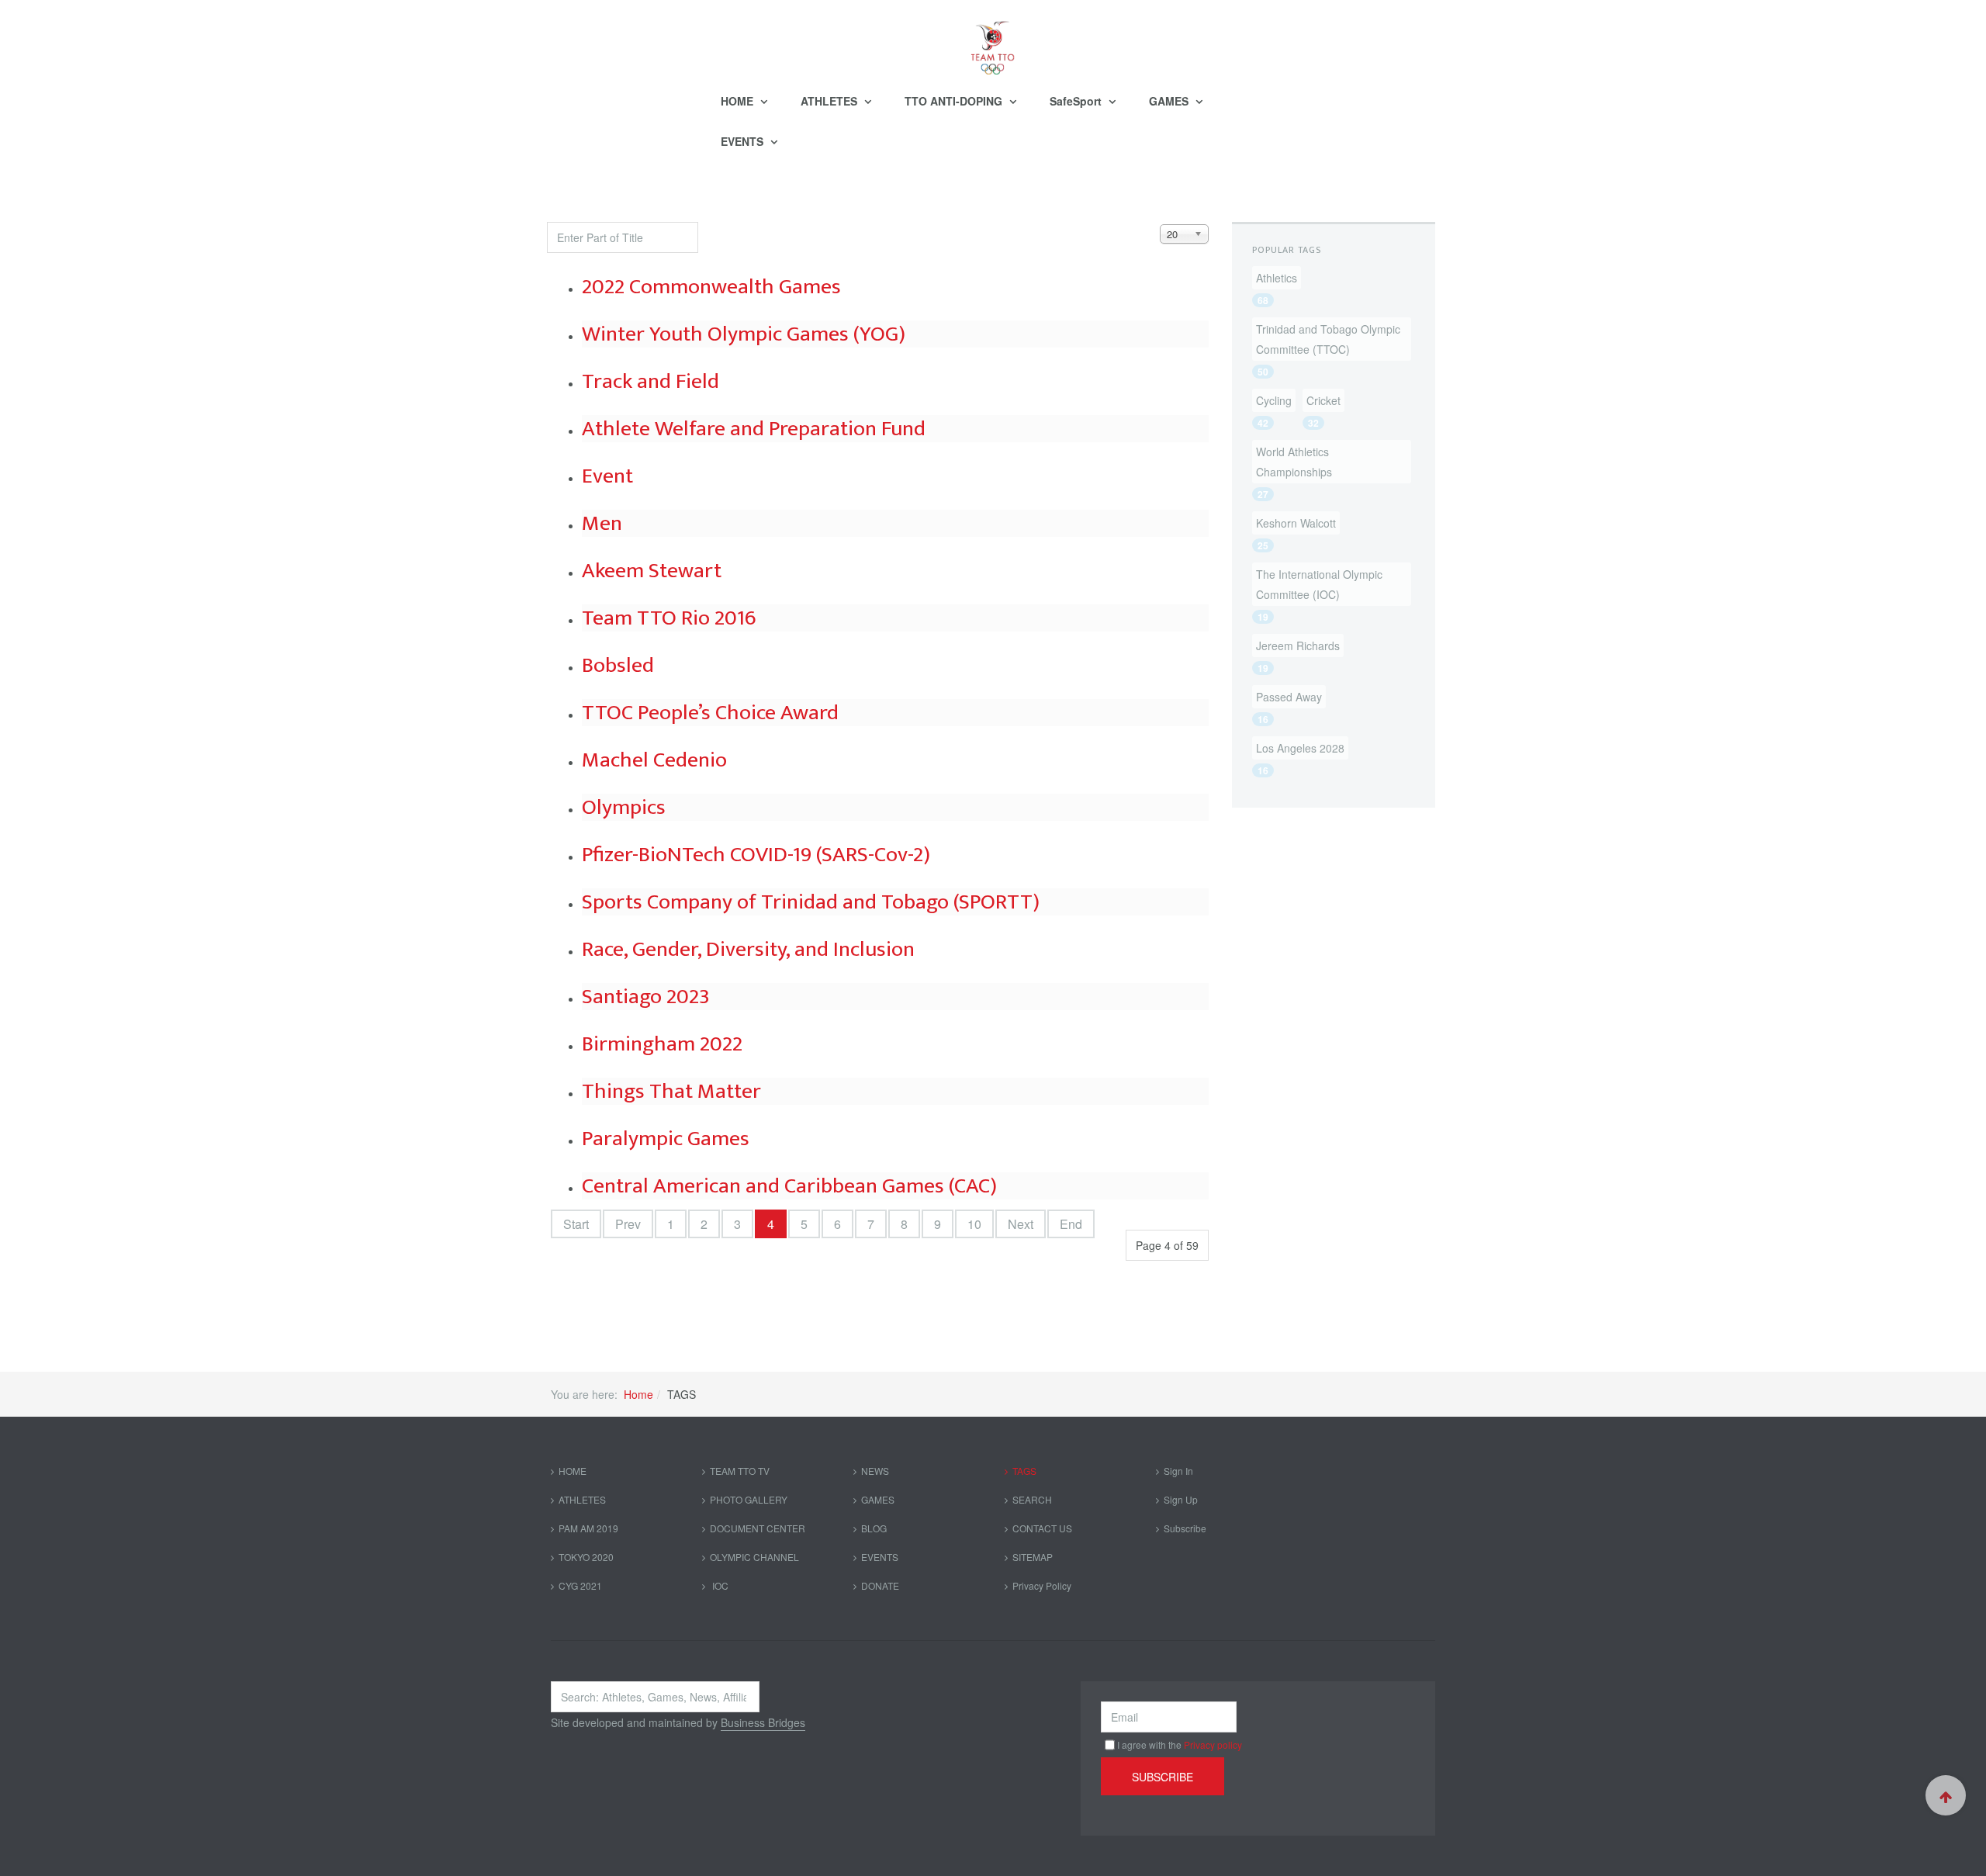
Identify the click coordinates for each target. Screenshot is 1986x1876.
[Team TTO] (993, 40)
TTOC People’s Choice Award (710, 713)
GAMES (1170, 101)
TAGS (1024, 1471)
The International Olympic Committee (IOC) (1319, 584)
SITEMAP (1033, 1557)
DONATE (880, 1585)
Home (638, 1394)
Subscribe (1185, 1528)
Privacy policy (1213, 1744)
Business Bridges (763, 1722)
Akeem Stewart (652, 571)
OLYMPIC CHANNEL (754, 1557)
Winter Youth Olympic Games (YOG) (744, 334)
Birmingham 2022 (662, 1044)
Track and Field (650, 381)
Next (1021, 1224)
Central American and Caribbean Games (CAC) (789, 1186)
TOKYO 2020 (586, 1557)
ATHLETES (830, 101)
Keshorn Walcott (1296, 523)
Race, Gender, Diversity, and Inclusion (748, 949)
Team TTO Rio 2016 (669, 618)
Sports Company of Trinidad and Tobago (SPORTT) (811, 902)
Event (607, 476)
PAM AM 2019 (588, 1528)
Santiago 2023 (646, 997)
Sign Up (1181, 1499)
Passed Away (1289, 697)
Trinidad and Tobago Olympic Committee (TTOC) (1328, 339)
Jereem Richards (1298, 646)
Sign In (1178, 1471)
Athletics (1277, 278)
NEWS (875, 1471)
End (1071, 1224)
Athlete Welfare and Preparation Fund (754, 429)
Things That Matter (671, 1091)
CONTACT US (1042, 1528)
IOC (719, 1585)
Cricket (1323, 400)
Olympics (624, 807)
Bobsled (618, 665)
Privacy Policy (1042, 1585)
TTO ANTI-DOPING (955, 101)
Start (576, 1224)
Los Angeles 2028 (1300, 748)
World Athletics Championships (1294, 462)
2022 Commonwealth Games (711, 287)
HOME (739, 101)
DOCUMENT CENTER (758, 1528)
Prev (628, 1224)
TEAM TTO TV (740, 1471)
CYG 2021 (580, 1585)
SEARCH (1032, 1499)
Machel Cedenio (654, 760)
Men (602, 523)
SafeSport (1077, 101)
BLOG (874, 1528)
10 (974, 1224)
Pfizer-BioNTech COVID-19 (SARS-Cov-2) (756, 855)
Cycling (1274, 400)
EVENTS (744, 141)
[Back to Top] (1946, 1795)
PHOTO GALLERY (749, 1499)
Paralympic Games (666, 1139)
